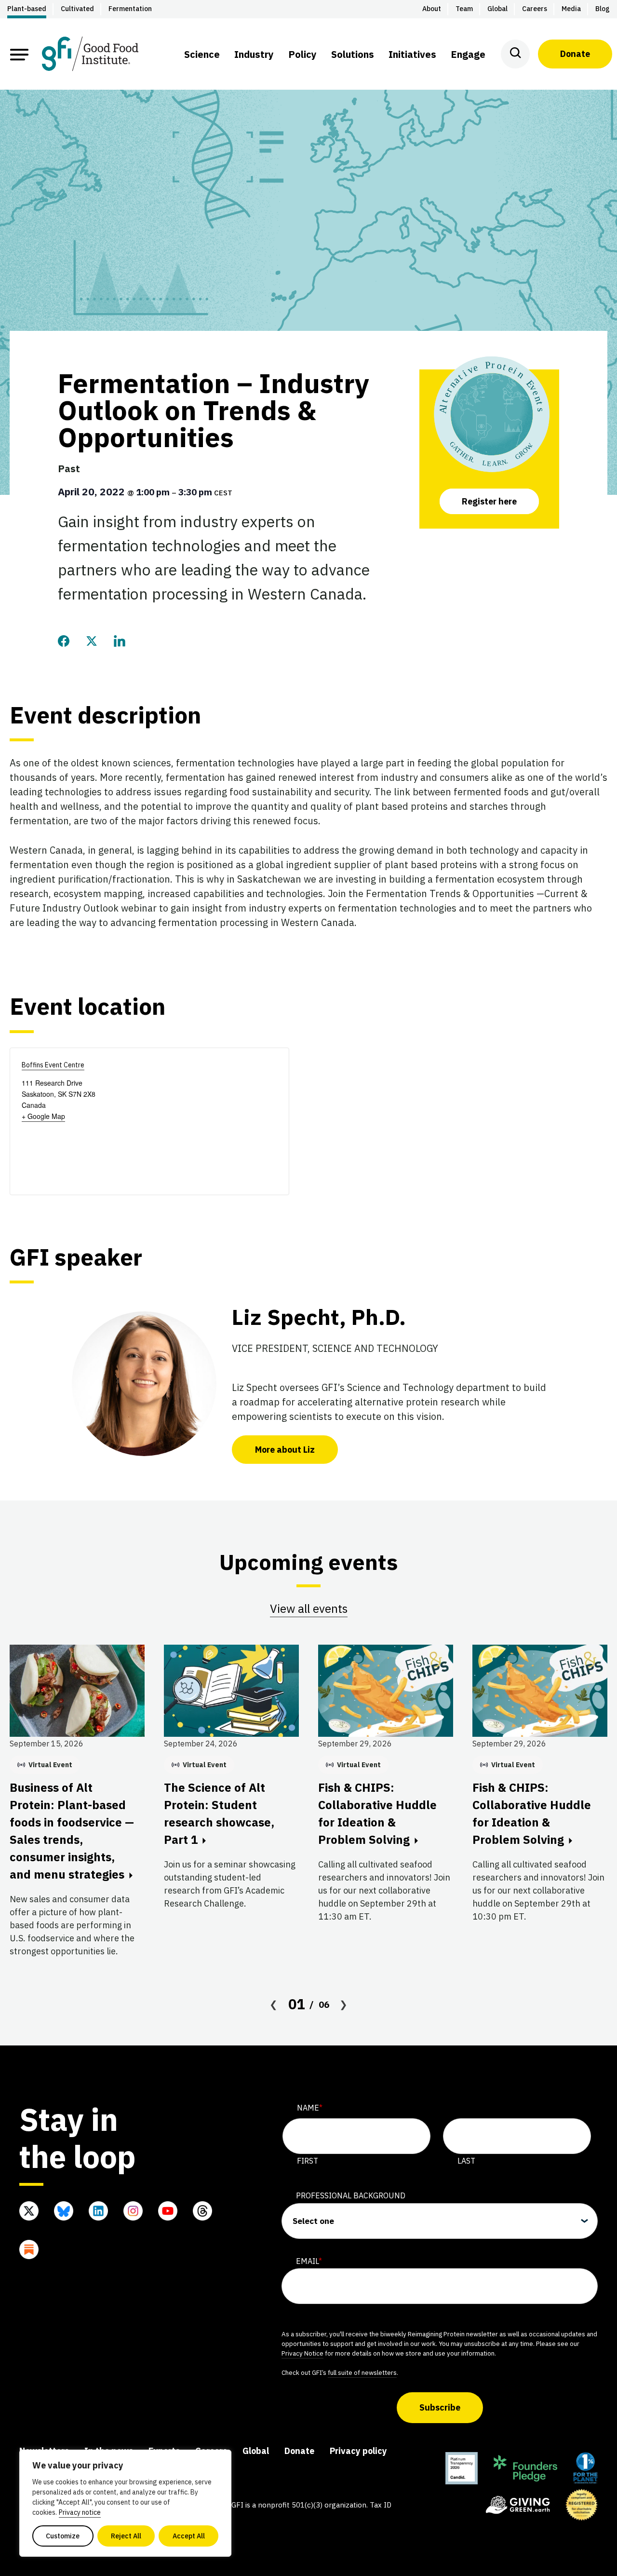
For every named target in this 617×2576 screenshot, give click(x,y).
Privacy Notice (302, 2353)
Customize (63, 2536)
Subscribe (440, 2407)
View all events (309, 1608)
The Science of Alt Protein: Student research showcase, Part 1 (219, 1813)
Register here (489, 501)
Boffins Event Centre (53, 1065)
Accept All (189, 2536)
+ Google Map (43, 1116)
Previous (274, 2004)
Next (344, 2004)
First (308, 2161)
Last (466, 2161)
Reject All (126, 2536)
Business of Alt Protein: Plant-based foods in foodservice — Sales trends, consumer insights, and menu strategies (72, 1831)
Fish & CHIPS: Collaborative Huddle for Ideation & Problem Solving (377, 1813)
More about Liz (285, 1450)
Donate (575, 54)
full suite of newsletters (362, 2372)
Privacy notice (80, 2512)
